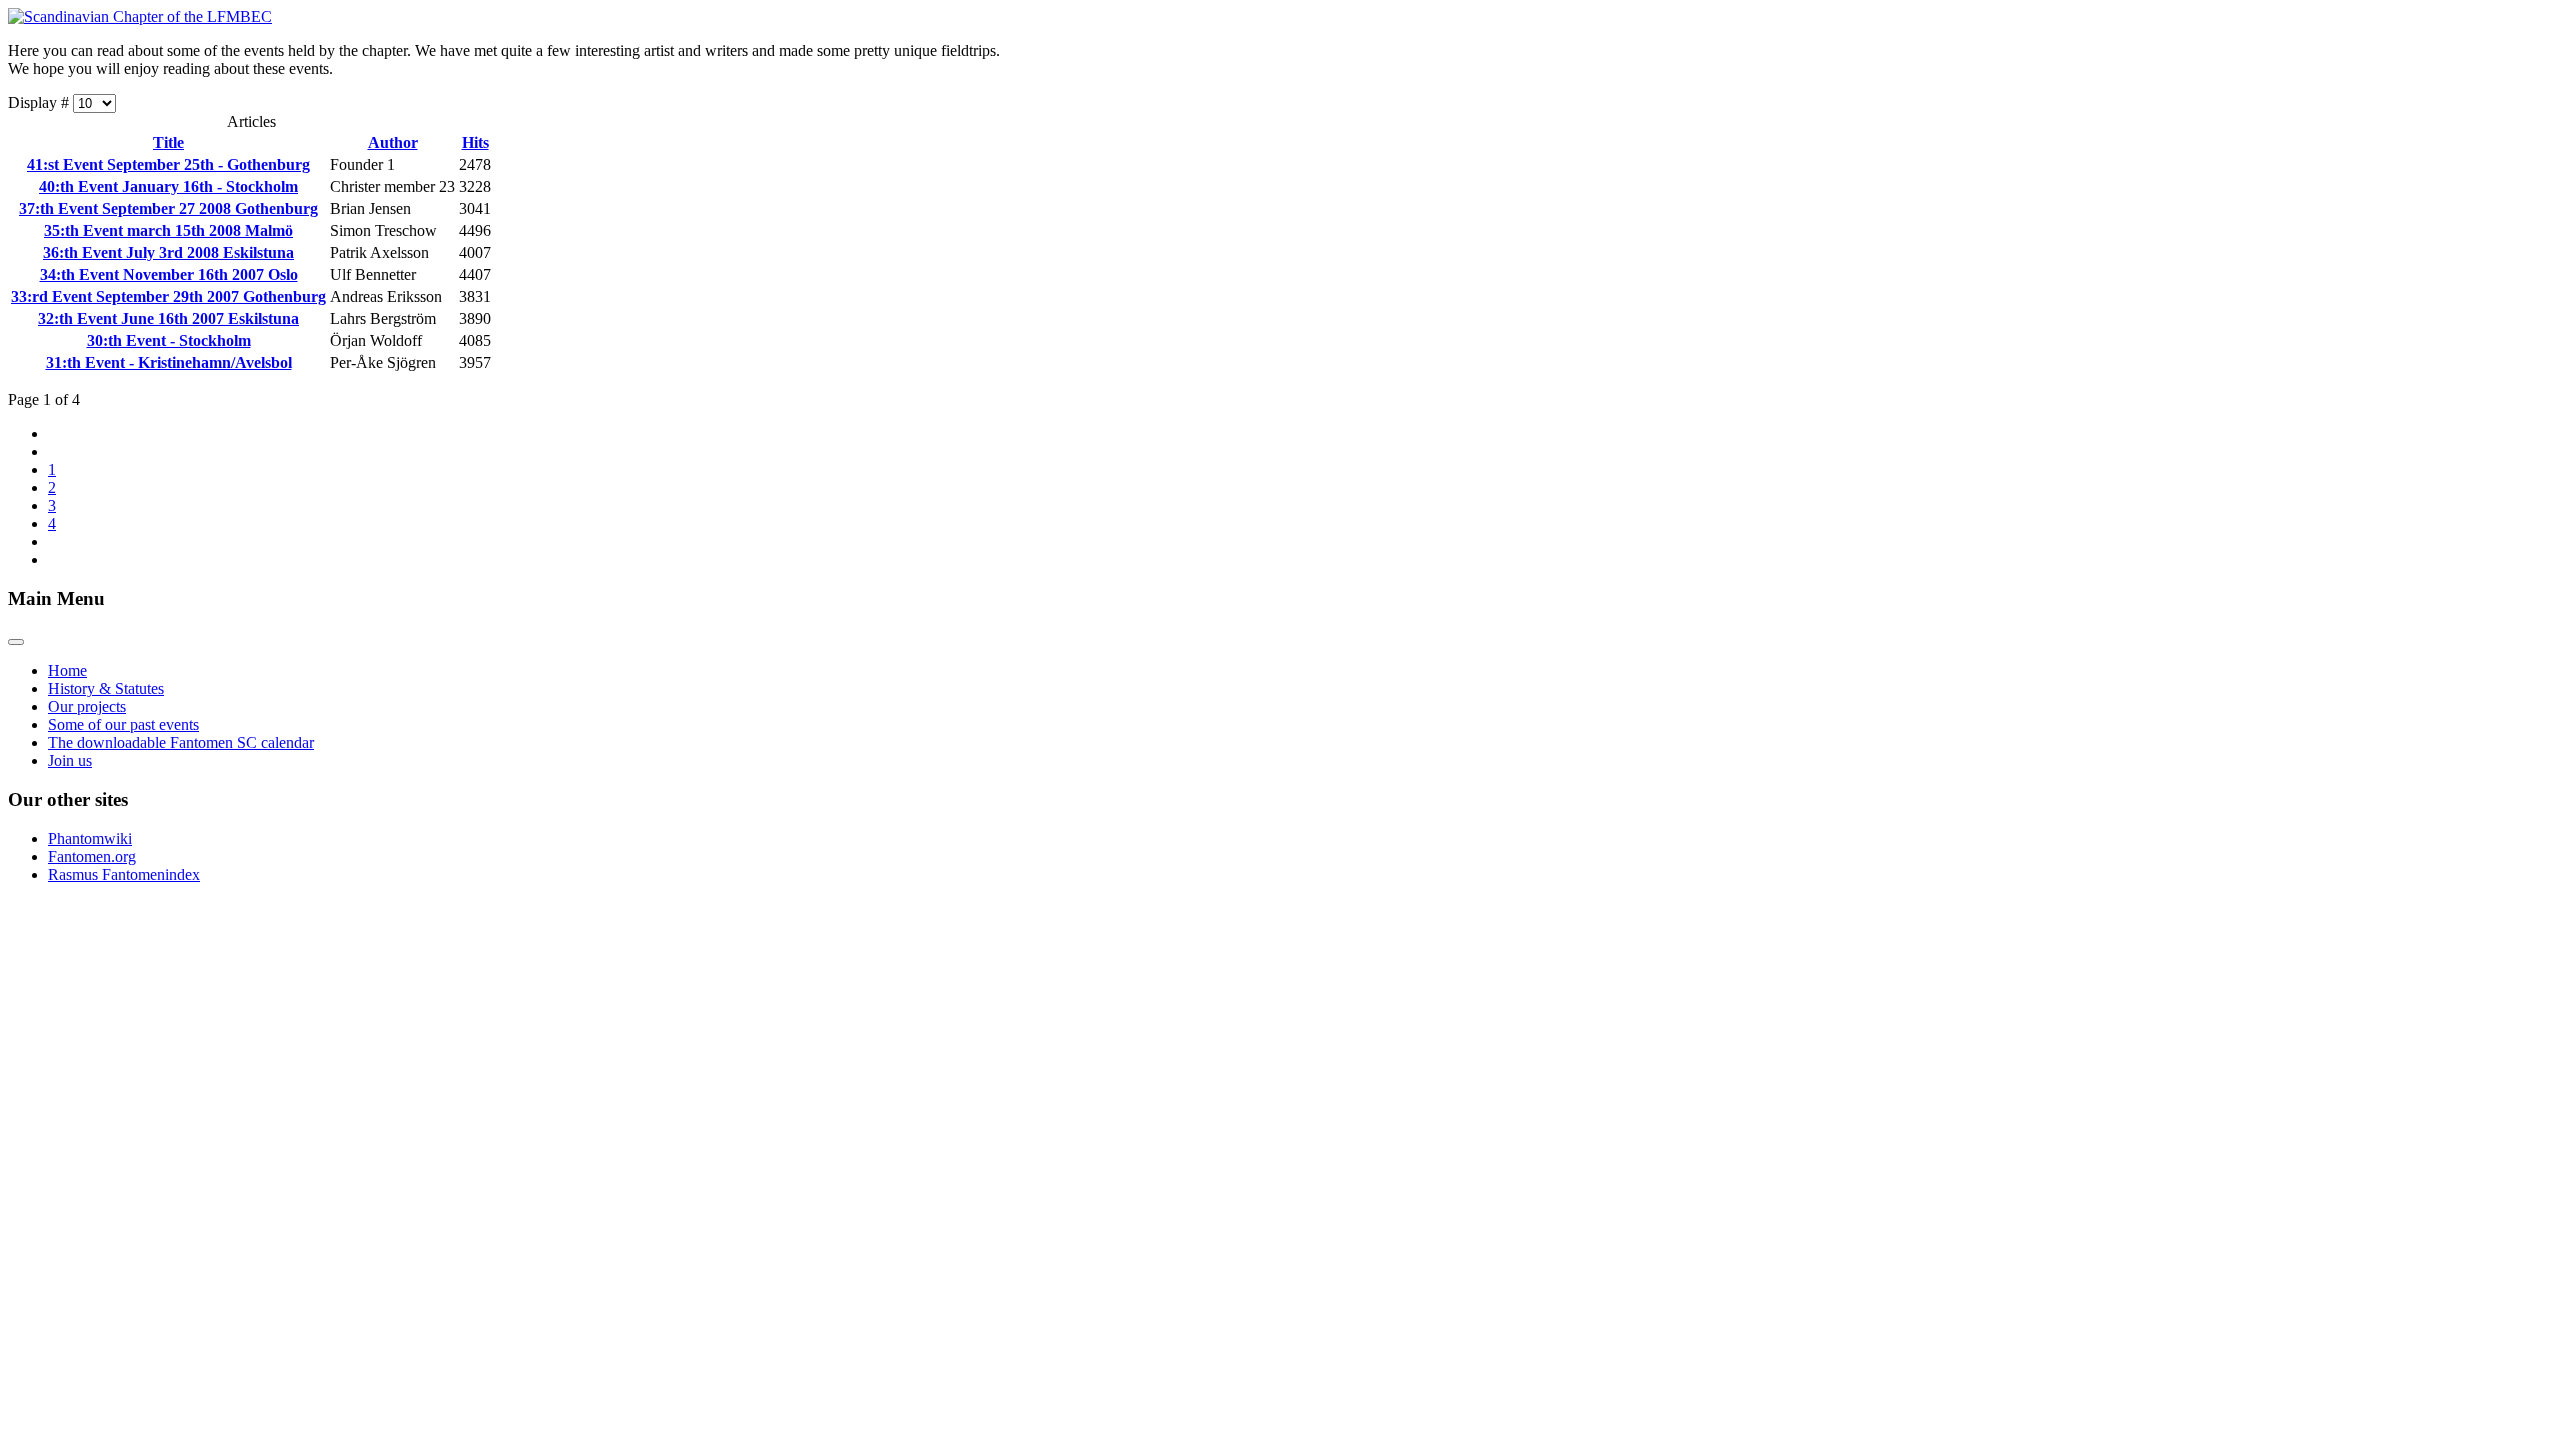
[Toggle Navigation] (16, 642)
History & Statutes (106, 688)
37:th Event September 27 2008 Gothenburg (168, 208)
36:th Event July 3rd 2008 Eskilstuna (168, 252)
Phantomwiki (90, 838)
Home (67, 670)
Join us (70, 760)
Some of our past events (123, 724)
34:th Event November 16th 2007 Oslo (169, 274)
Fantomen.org (92, 856)
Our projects (87, 706)
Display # (40, 102)
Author (393, 142)
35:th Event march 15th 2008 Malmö (168, 230)
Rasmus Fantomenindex (124, 874)
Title (168, 142)
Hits (475, 142)
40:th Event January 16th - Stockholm (168, 186)
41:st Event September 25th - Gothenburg (168, 164)
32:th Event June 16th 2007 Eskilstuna (168, 318)
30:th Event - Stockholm (169, 340)
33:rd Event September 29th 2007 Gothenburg (168, 296)
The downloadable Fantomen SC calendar (181, 742)
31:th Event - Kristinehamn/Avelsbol (169, 362)
